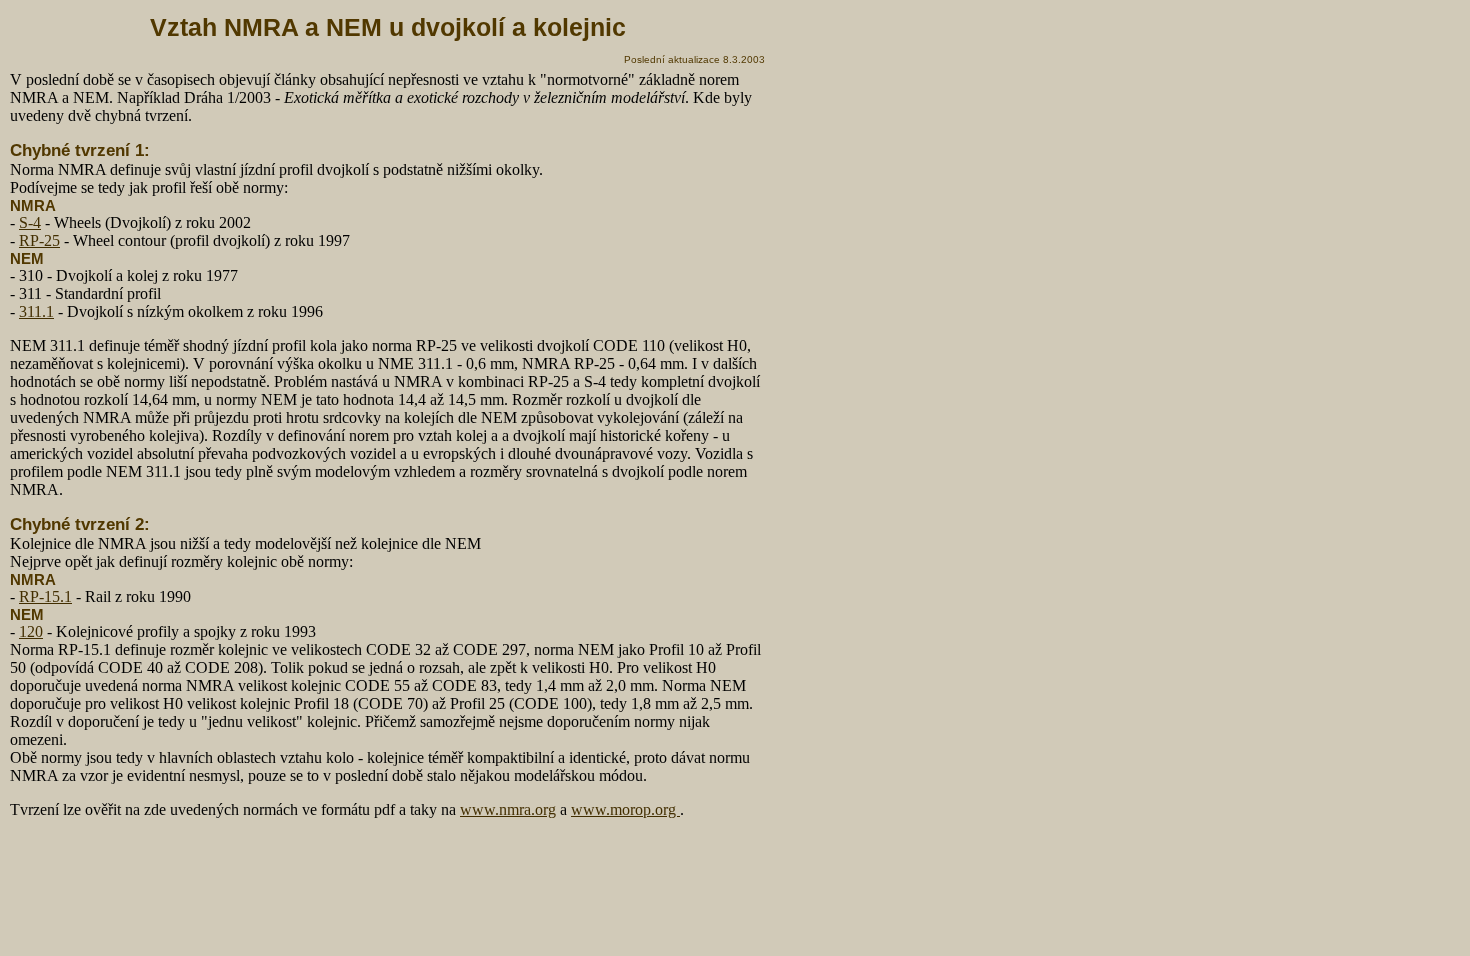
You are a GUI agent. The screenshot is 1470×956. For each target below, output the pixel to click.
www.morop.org (625, 809)
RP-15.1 (45, 596)
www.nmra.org (508, 809)
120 (31, 631)
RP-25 (39, 240)
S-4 (30, 222)
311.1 (36, 311)
